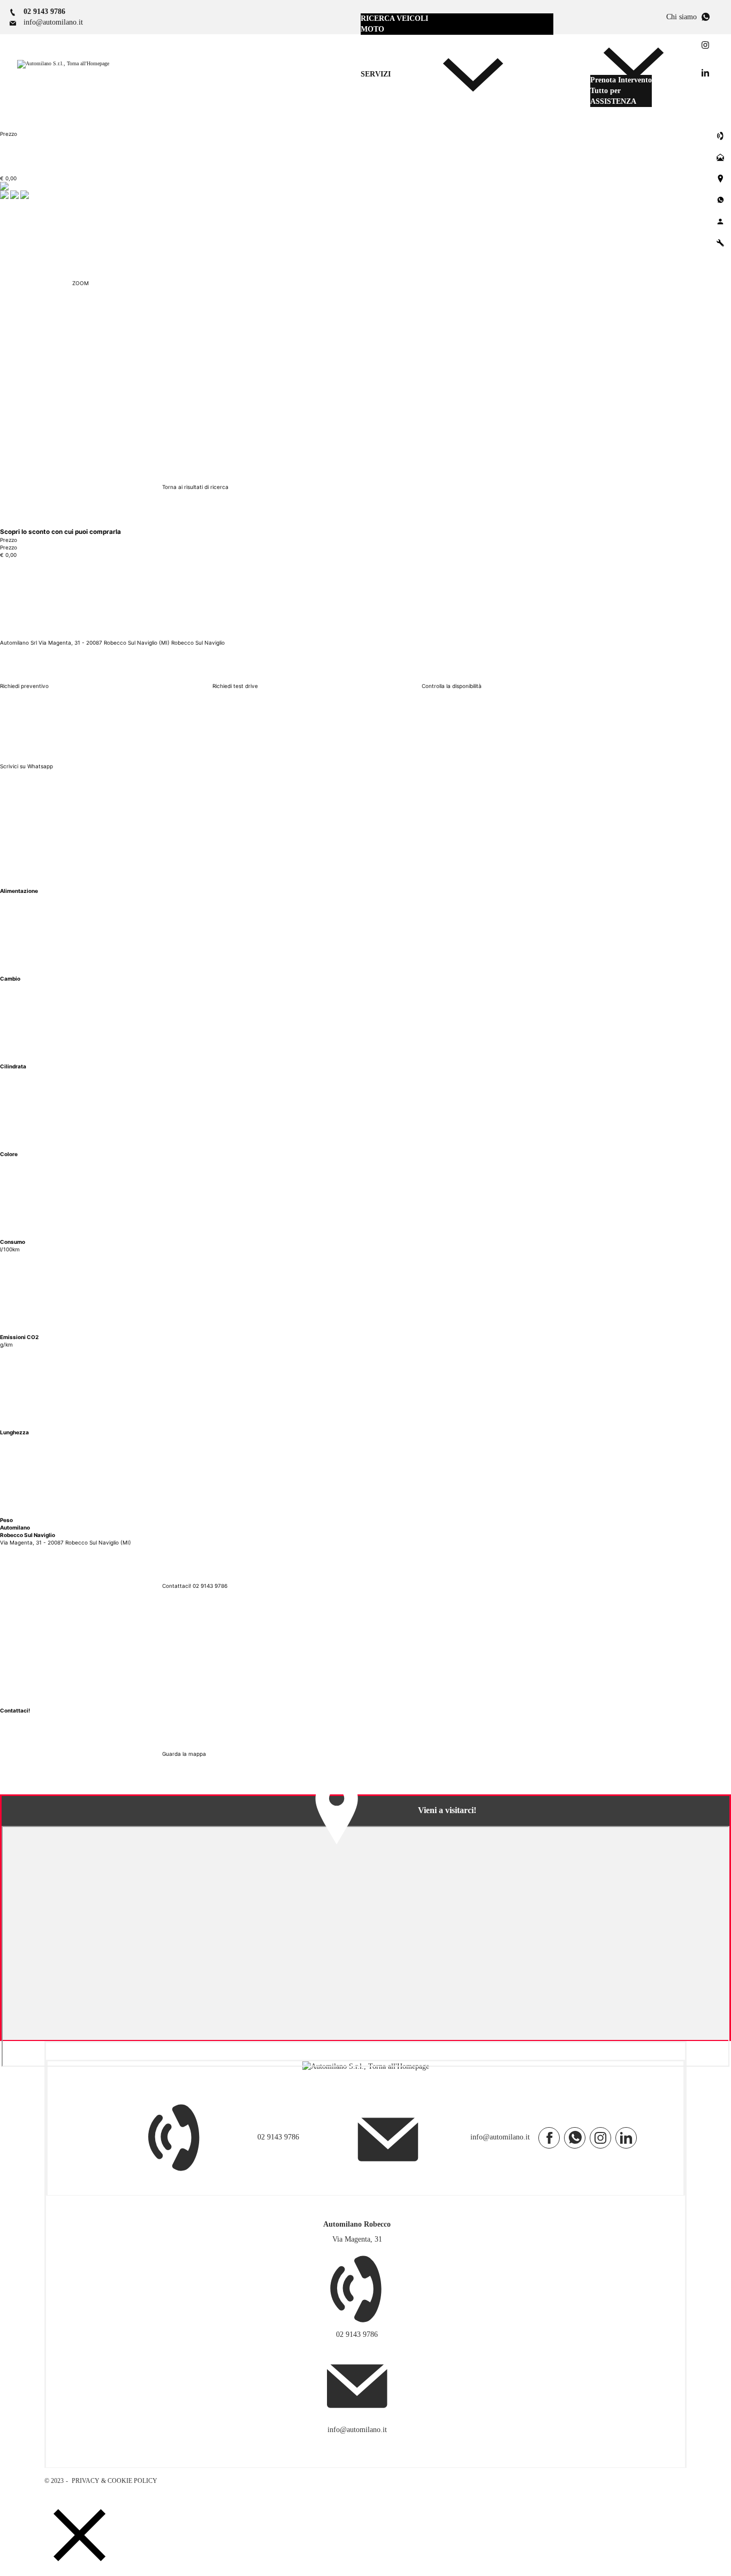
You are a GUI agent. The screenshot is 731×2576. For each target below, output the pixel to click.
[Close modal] (80, 2536)
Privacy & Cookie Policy (114, 2481)
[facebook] (549, 2138)
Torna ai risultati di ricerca (195, 487)
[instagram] (600, 2138)
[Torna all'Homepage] (63, 64)
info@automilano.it (500, 2138)
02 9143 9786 (278, 2138)
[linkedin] (626, 2138)
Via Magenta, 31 (357, 2239)
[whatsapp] (575, 2138)
